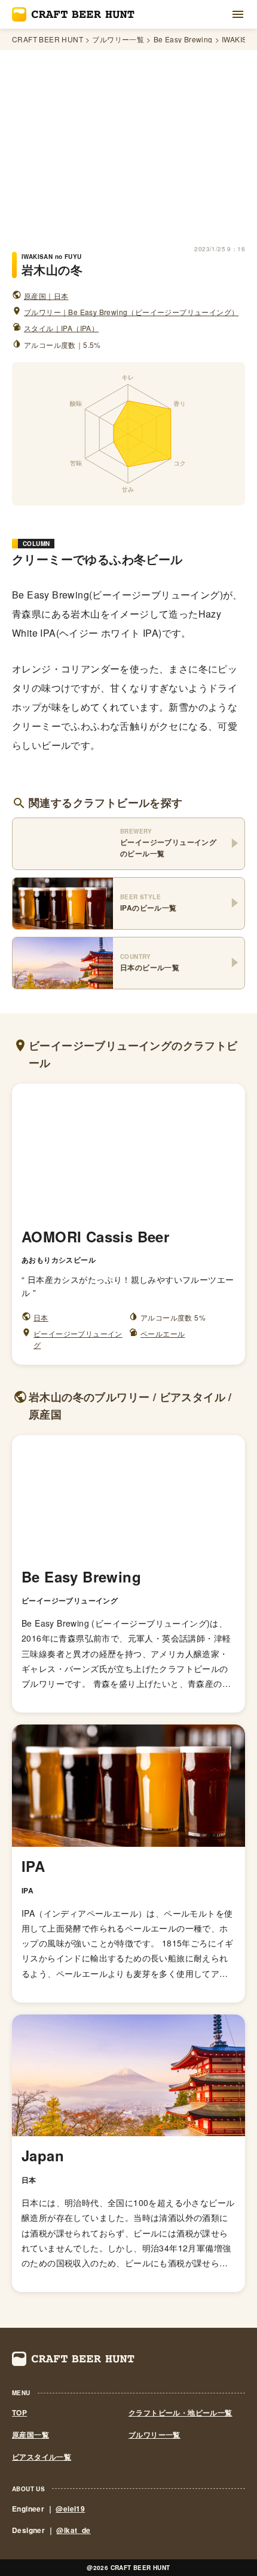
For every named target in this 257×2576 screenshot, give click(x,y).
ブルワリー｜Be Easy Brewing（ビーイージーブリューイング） (131, 312)
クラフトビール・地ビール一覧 (180, 2413)
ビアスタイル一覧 (42, 2457)
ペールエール (163, 1333)
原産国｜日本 (46, 296)
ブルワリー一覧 (118, 39)
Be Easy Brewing (183, 39)
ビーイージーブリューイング (78, 1339)
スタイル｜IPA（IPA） (61, 328)
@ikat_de (73, 2530)
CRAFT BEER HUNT (48, 39)
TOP (19, 2413)
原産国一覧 (30, 2435)
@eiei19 (70, 2509)
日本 (41, 1317)
